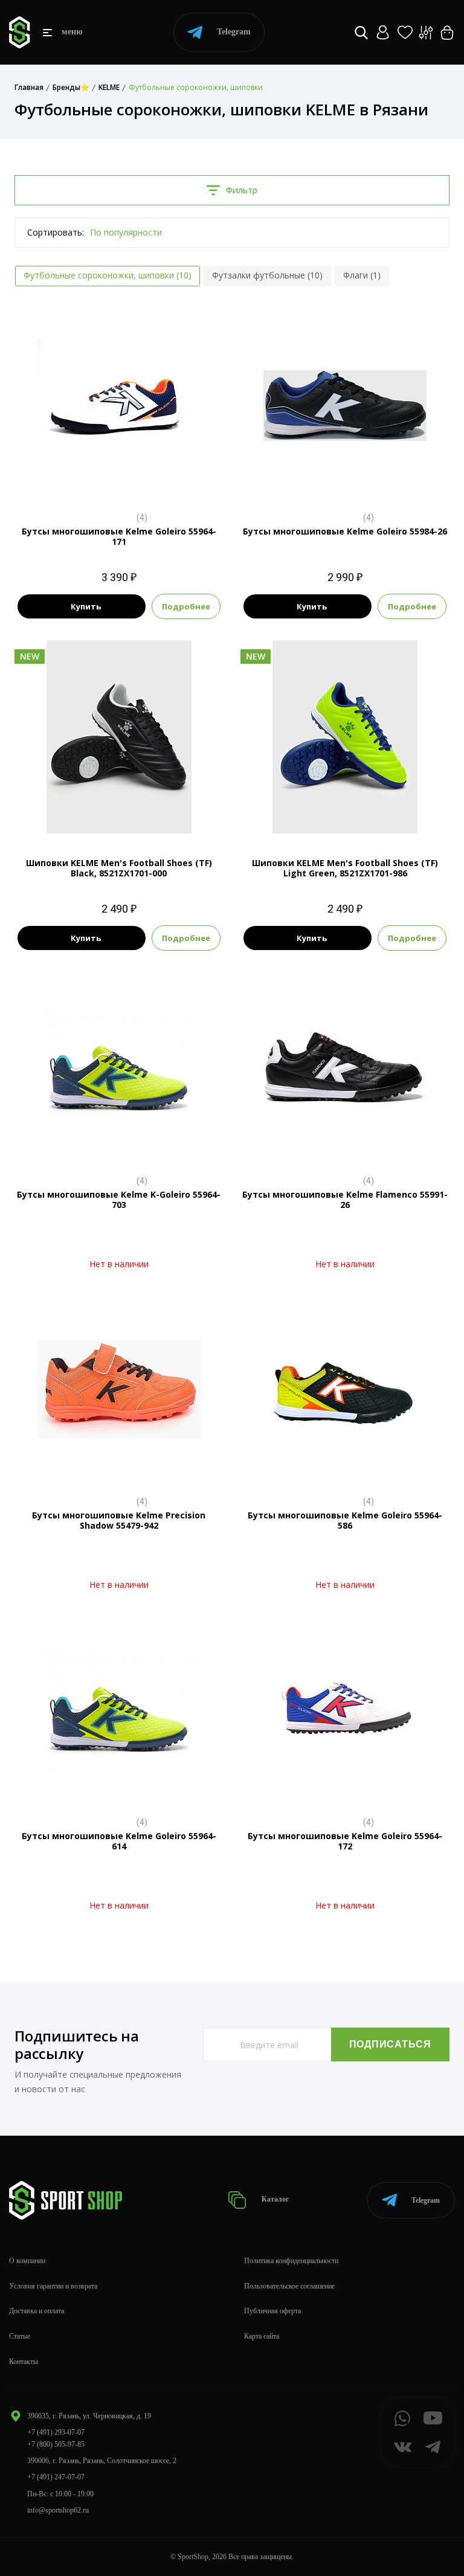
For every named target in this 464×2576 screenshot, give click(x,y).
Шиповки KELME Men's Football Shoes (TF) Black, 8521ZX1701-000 (119, 868)
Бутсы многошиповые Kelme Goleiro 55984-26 (345, 531)
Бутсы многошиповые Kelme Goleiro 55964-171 (119, 536)
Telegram (234, 32)
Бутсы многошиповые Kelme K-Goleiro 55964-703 (119, 1200)
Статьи (19, 2336)
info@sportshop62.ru (58, 2510)
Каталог (274, 2200)
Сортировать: (56, 232)
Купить (86, 606)
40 (86, 813)
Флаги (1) (362, 275)
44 (152, 813)
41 (108, 813)
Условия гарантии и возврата (53, 2286)
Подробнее (186, 606)
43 (130, 813)
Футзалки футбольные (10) (267, 275)
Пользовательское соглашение (289, 2286)
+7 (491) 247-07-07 (56, 2477)
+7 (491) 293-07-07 (56, 2432)
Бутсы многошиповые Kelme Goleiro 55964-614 (119, 1841)
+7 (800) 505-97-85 (56, 2444)
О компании (27, 2261)
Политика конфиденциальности (291, 2261)
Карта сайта (262, 2336)
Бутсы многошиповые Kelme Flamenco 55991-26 (345, 1200)
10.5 (119, 482)
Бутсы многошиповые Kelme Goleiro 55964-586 (345, 1520)
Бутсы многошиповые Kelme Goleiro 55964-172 (345, 1841)
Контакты (24, 2362)
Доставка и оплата (37, 2311)
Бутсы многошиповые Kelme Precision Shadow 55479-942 (119, 1520)
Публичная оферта (272, 2311)
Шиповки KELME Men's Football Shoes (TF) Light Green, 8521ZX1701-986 (345, 868)
